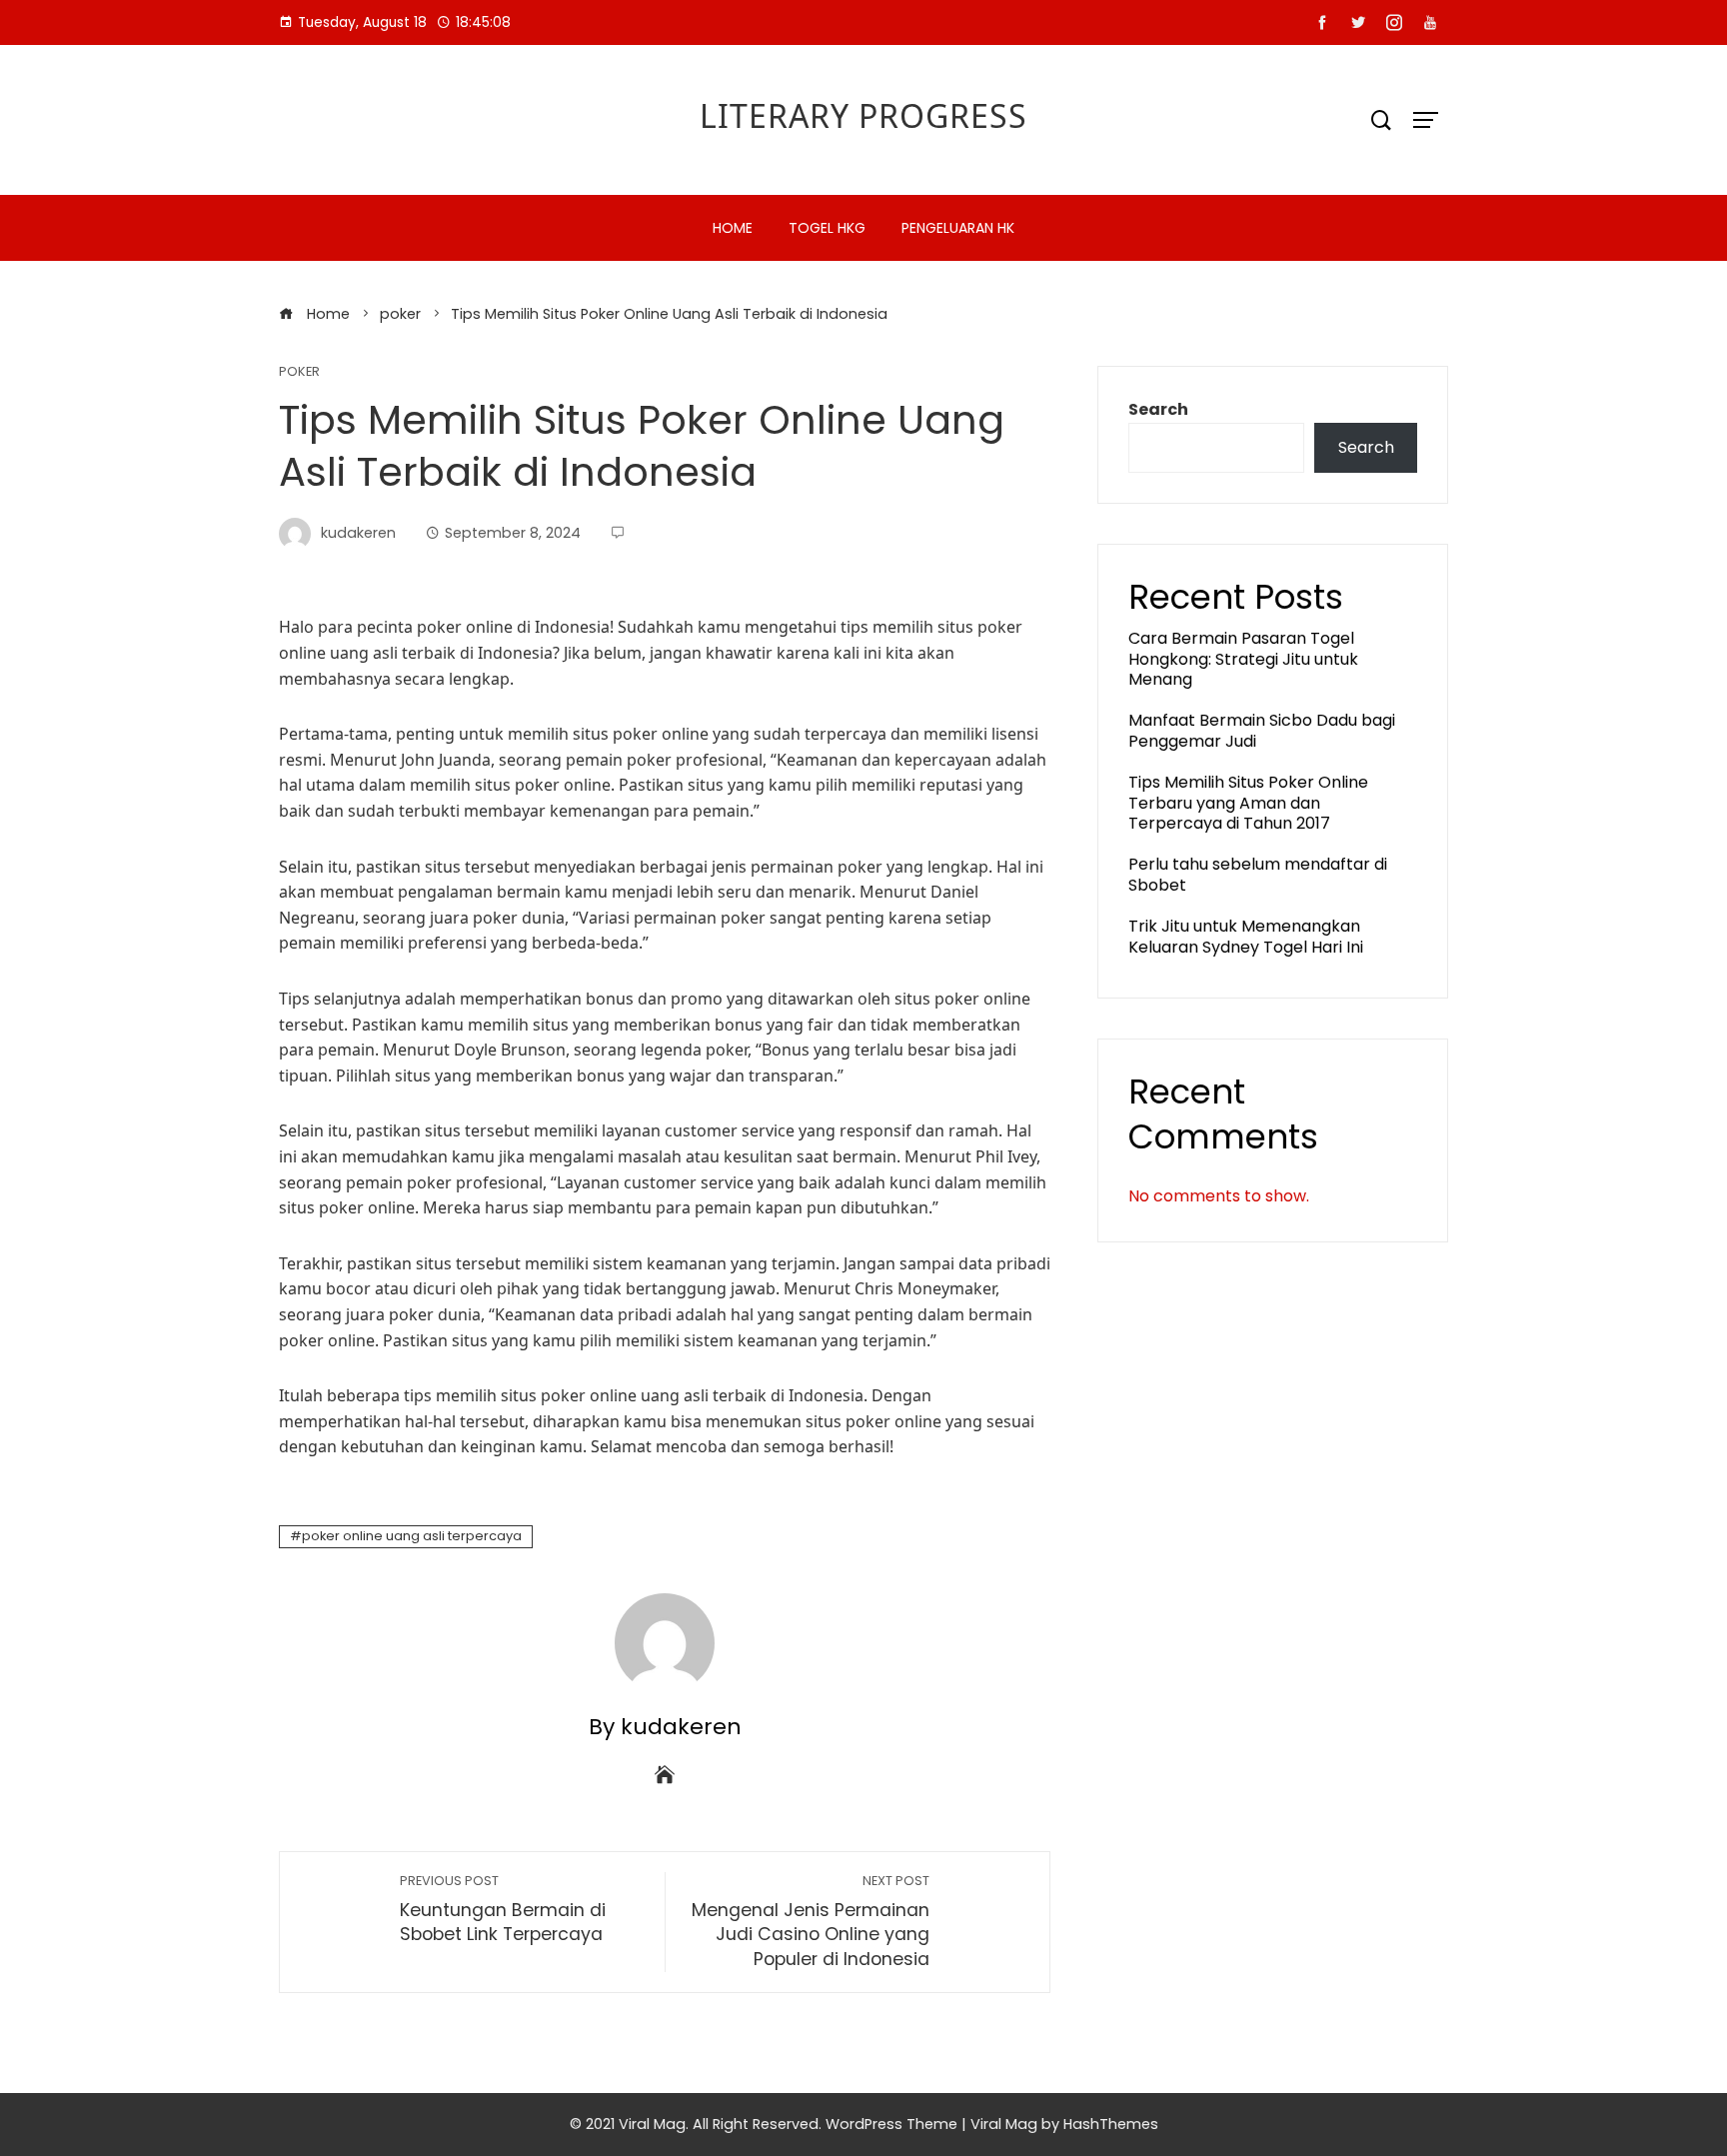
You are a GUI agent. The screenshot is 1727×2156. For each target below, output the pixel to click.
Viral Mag (1004, 2124)
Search (1158, 409)
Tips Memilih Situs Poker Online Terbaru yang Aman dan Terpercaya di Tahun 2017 (1248, 803)
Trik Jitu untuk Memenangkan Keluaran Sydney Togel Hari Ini (1246, 937)
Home (733, 228)
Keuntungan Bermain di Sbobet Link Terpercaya (503, 1910)
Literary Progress (863, 115)
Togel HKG (827, 228)
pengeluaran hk (958, 228)
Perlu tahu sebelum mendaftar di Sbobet (1258, 875)
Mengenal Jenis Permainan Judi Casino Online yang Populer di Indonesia (811, 1922)
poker (299, 372)
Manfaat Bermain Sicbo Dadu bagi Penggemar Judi (1262, 731)
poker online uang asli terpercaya (412, 1536)
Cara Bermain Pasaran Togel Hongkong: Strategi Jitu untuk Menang (1243, 659)
